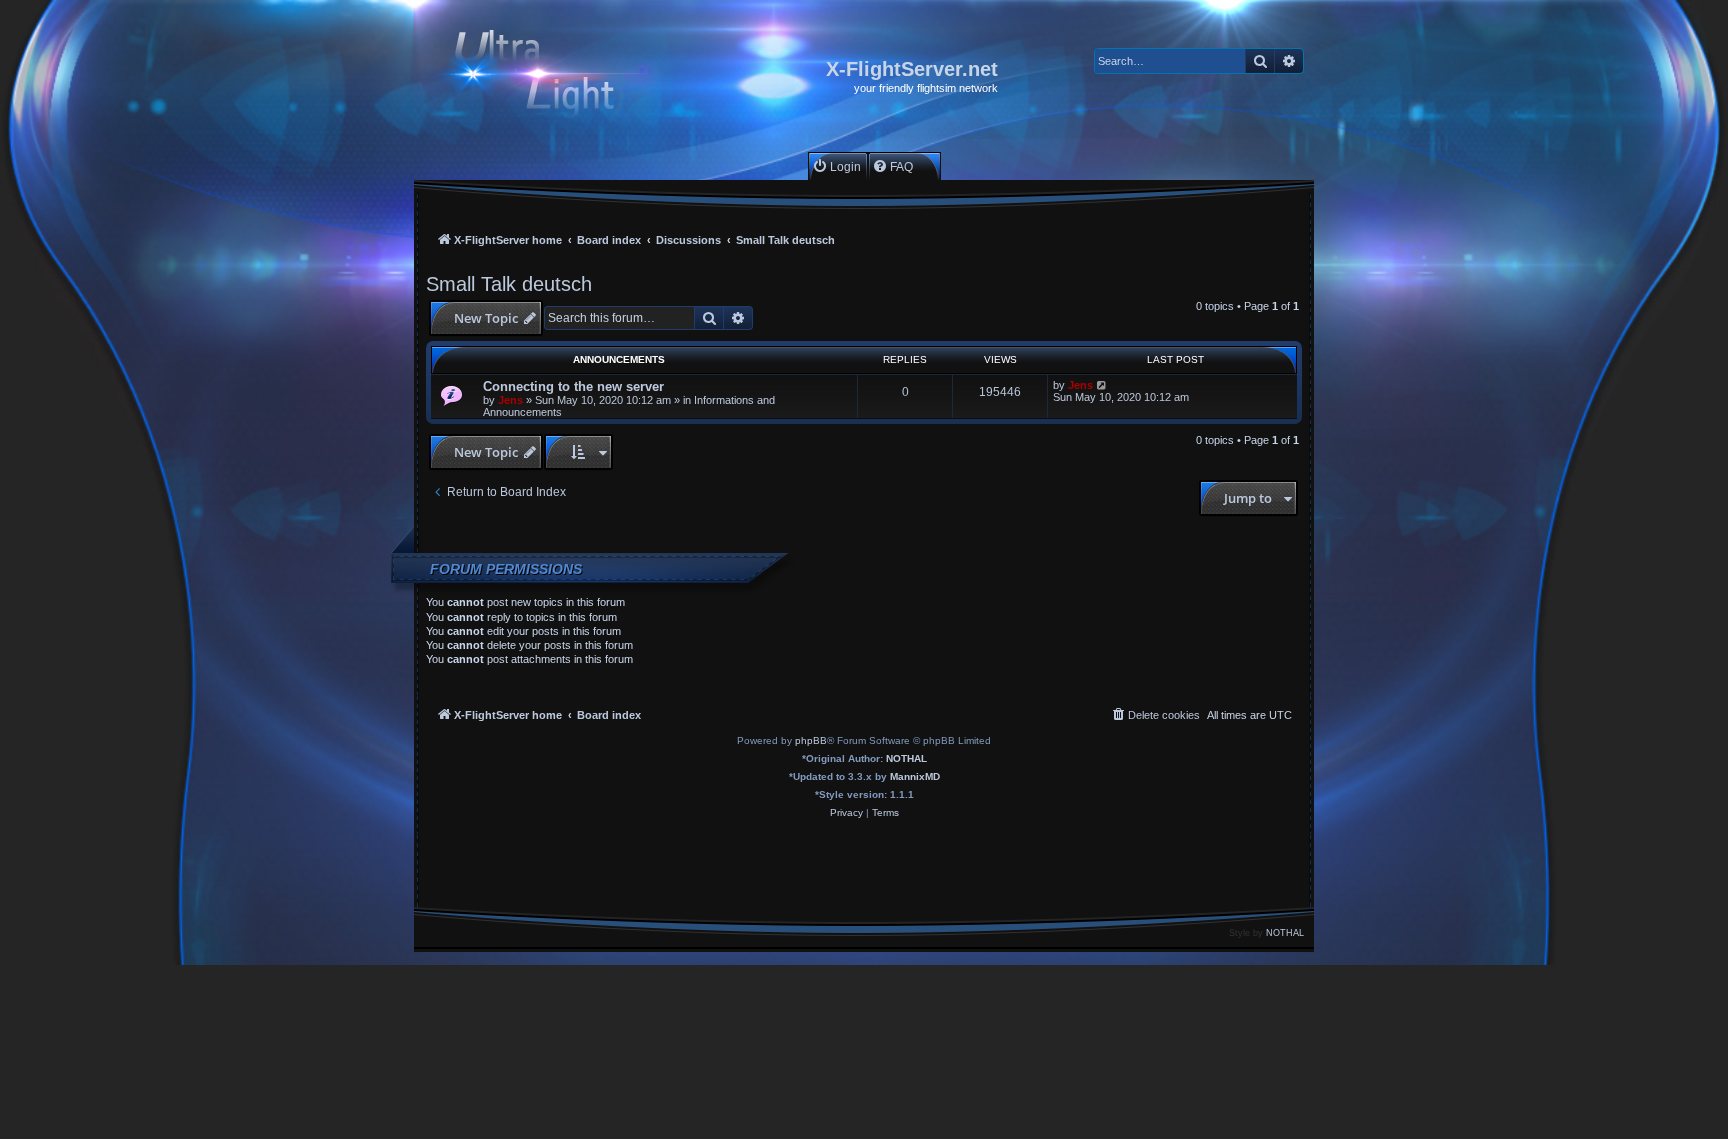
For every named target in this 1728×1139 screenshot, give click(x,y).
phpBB (811, 740)
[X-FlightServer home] (551, 76)
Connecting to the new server (573, 386)
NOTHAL (906, 758)
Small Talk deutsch (509, 284)
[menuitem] (836, 166)
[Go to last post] (1102, 385)
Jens (510, 400)
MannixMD (915, 776)
